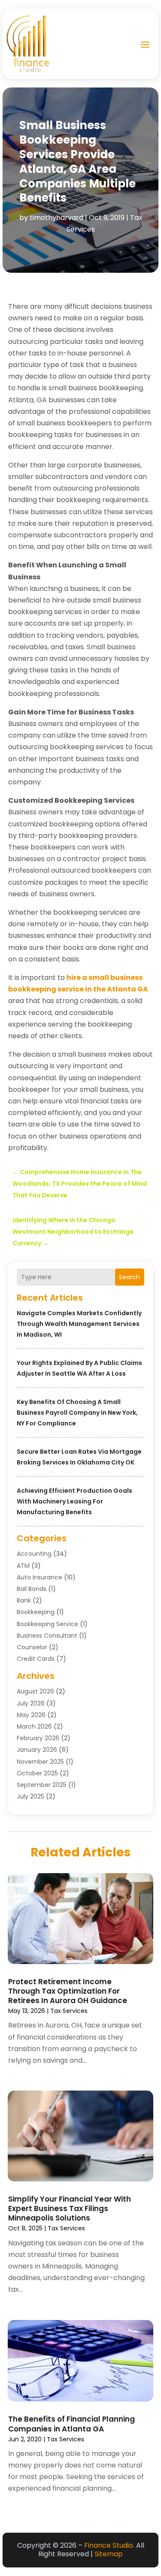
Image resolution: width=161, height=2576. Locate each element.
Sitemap (109, 2554)
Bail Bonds (32, 1589)
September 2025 (42, 1785)
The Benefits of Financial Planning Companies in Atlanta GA (71, 2424)
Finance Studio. (109, 2545)
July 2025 (30, 1796)
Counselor (32, 1647)
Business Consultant (47, 1636)
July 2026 (31, 1703)
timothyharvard (56, 218)
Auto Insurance (39, 1577)
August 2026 (35, 1691)
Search (129, 1277)
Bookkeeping (36, 1612)
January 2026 (37, 1750)
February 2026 (38, 1738)
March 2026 (34, 1726)
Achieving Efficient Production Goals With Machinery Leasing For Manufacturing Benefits (74, 1501)
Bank (24, 1600)
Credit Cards (36, 1659)
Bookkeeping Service (47, 1624)
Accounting (34, 1554)
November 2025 (40, 1762)
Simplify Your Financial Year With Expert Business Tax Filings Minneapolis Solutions (70, 2208)
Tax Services (69, 2011)
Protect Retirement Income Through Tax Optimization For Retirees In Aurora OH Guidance (68, 1991)
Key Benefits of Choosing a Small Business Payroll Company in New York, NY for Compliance (77, 1413)
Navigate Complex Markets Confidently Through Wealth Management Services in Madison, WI (79, 1324)
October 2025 (37, 1773)
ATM (23, 1566)
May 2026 (31, 1715)
